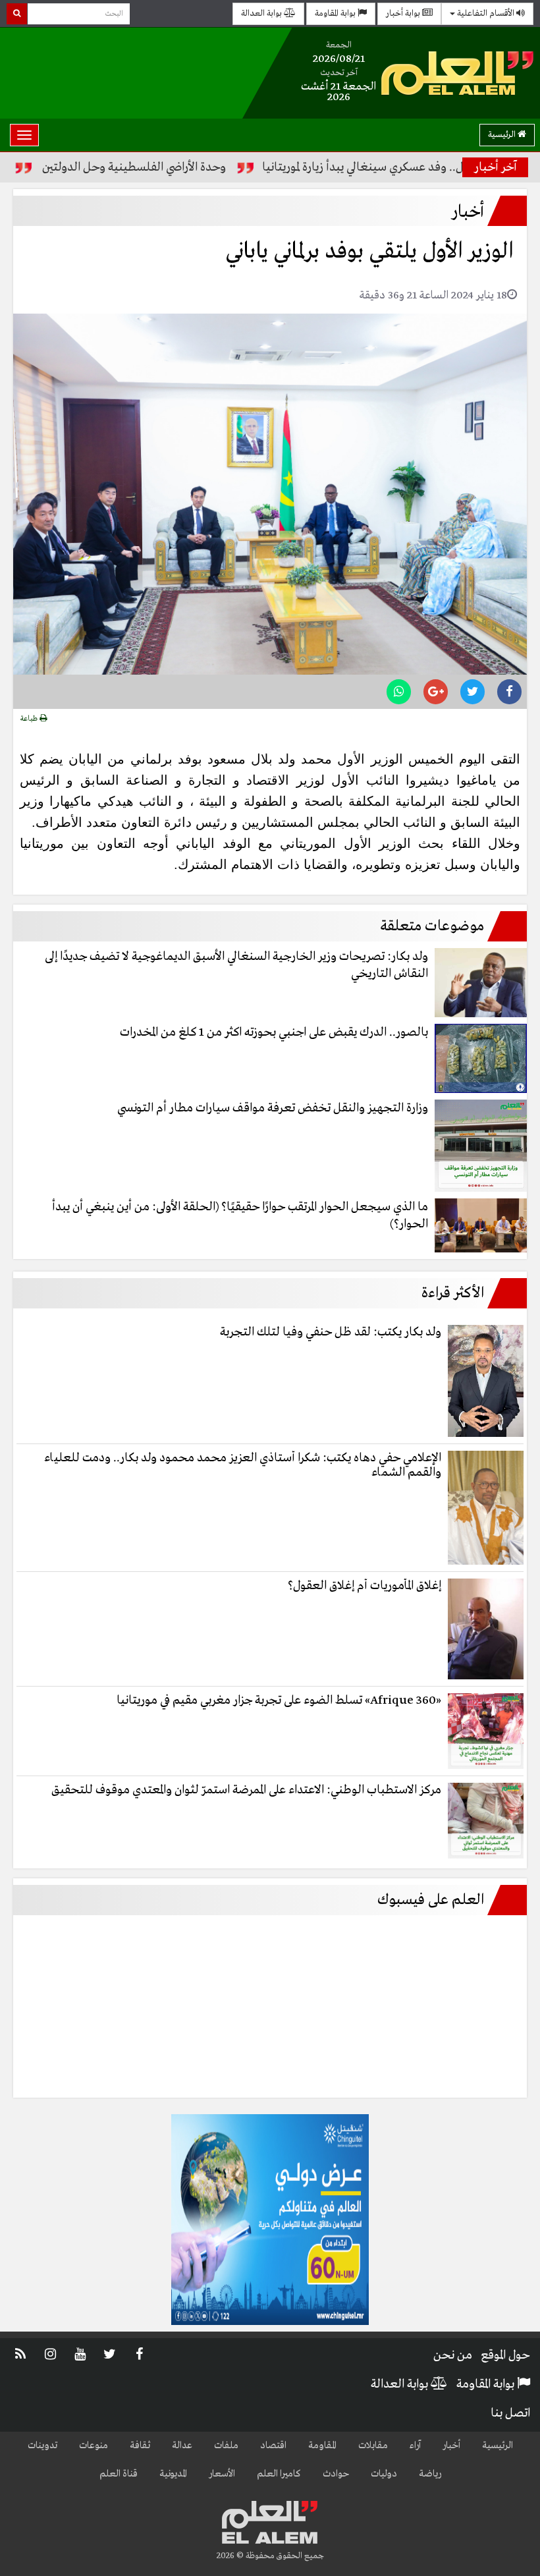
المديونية (173, 2474)
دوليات (384, 2474)
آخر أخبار (496, 167)
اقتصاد (273, 2446)
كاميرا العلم (279, 2474)
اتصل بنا (510, 2413)
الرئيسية (503, 135)
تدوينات (42, 2446)
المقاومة (322, 2446)
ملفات (226, 2446)
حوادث (336, 2474)
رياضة (430, 2474)
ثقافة (140, 2446)
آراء (415, 2446)
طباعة (30, 719)
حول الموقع (505, 2355)
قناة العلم (119, 2474)
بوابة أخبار (404, 14)
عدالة (182, 2446)
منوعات (94, 2446)
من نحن (453, 2355)
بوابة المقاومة (336, 14)
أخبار (451, 2446)
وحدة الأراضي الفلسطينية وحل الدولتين (183, 167)
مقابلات (373, 2446)
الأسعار (222, 2474)
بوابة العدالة (262, 14)
